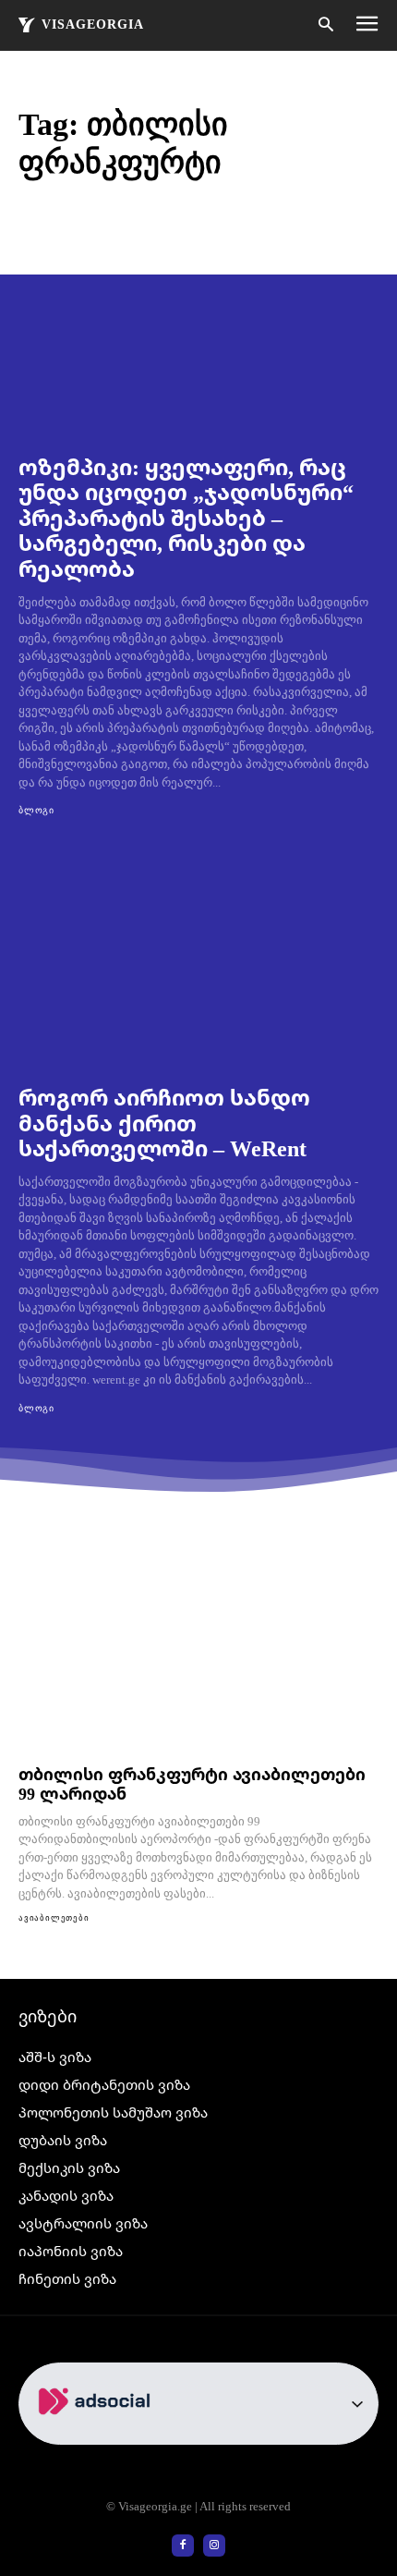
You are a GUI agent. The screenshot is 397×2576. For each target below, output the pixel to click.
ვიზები (48, 2016)
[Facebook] (183, 2545)
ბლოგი (36, 810)
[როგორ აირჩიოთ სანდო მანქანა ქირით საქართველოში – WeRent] (198, 958)
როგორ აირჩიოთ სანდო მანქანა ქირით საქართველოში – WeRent (164, 1122)
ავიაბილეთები (54, 1918)
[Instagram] (214, 2545)
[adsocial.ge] (98, 2434)
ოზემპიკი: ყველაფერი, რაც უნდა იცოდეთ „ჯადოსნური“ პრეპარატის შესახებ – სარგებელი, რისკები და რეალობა (186, 517)
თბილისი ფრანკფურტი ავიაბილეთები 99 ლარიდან (192, 1783)
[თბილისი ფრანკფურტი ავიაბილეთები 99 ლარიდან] (198, 1652)
